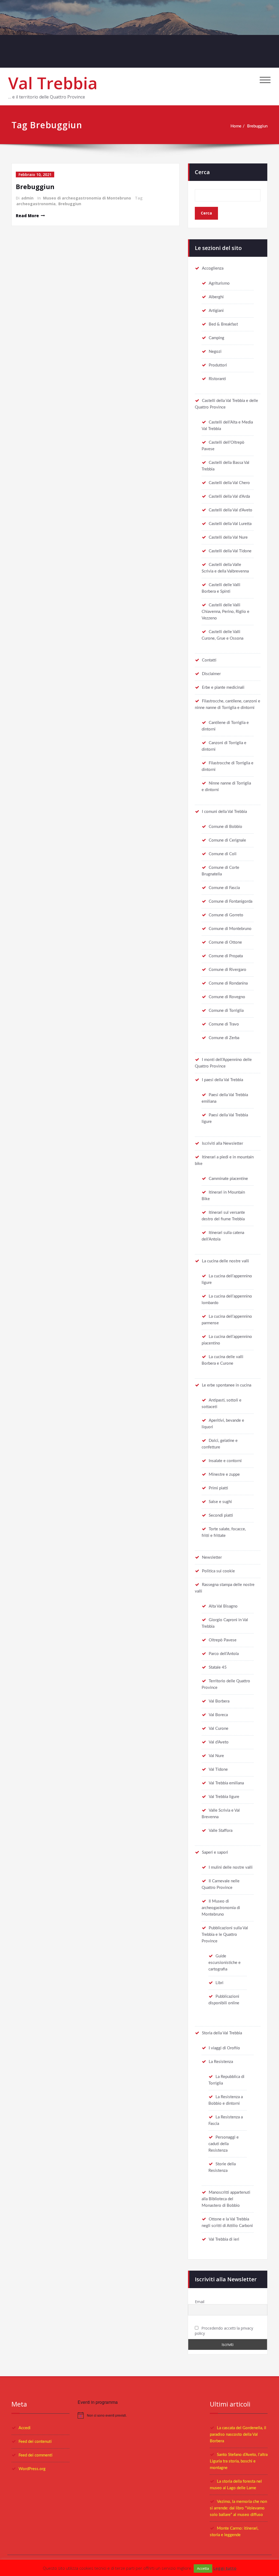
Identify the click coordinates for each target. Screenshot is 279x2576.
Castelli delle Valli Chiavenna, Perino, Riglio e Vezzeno (225, 612)
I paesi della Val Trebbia (222, 1080)
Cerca (202, 172)
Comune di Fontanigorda (231, 901)
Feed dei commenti (35, 2455)
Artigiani (216, 311)
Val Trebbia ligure (224, 1797)
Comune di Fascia (224, 888)
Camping (216, 338)
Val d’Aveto (219, 1742)
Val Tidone (218, 1769)
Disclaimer (211, 674)
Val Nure (216, 1756)
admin (27, 198)
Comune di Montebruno (230, 929)
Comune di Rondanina (228, 983)
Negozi (215, 352)
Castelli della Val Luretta (230, 524)
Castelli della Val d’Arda (229, 497)
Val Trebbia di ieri (224, 2239)
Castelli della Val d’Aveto (231, 510)
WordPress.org (32, 2469)
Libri (219, 1983)
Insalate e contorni (225, 1461)
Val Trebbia (53, 83)
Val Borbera (219, 1701)
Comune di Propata (226, 956)
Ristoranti (217, 379)
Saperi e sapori (215, 1852)
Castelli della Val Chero (229, 483)
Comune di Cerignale (227, 840)
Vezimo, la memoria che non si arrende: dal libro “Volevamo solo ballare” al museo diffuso (238, 2508)
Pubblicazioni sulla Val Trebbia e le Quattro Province (225, 1935)
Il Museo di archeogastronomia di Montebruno (221, 1908)
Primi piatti (218, 1488)
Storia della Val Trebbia (222, 2033)
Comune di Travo (224, 1024)
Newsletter (212, 1557)
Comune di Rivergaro (228, 970)
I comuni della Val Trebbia (224, 812)
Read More (27, 216)
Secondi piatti (221, 1515)
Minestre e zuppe (224, 1475)
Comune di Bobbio (225, 827)
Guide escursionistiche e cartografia (225, 1963)
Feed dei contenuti (35, 2442)
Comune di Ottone (225, 942)
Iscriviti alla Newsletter (222, 1144)
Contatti (209, 660)
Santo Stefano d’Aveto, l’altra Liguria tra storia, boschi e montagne (239, 2461)
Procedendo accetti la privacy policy (224, 2331)
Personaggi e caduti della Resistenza (224, 2144)
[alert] (140, 2415)
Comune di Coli (223, 854)
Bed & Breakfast (223, 324)
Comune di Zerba (224, 1038)
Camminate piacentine (228, 1179)
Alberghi (216, 297)
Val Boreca (218, 1715)
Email (200, 2302)
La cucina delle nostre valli (225, 1261)
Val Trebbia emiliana (226, 1783)
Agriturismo (219, 283)
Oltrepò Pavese (223, 1640)
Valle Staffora (221, 1831)
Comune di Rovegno (227, 997)
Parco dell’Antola (224, 1654)
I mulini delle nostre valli (231, 1867)
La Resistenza (221, 2062)
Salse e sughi (220, 1502)
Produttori (218, 365)
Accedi (25, 2428)
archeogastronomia (36, 204)
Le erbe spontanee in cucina (227, 1385)
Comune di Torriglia (226, 1011)
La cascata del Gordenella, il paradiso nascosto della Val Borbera (238, 2435)
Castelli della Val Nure (228, 537)
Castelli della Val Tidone (230, 551)
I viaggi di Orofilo (224, 2048)
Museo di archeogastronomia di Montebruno (87, 198)
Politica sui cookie (218, 1571)
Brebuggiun (257, 126)
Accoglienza (213, 268)
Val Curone (219, 1729)
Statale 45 (218, 1667)
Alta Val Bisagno (223, 1606)
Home (236, 126)
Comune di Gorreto (226, 915)
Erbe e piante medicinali (223, 688)
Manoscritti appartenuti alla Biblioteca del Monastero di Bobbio (226, 2199)
